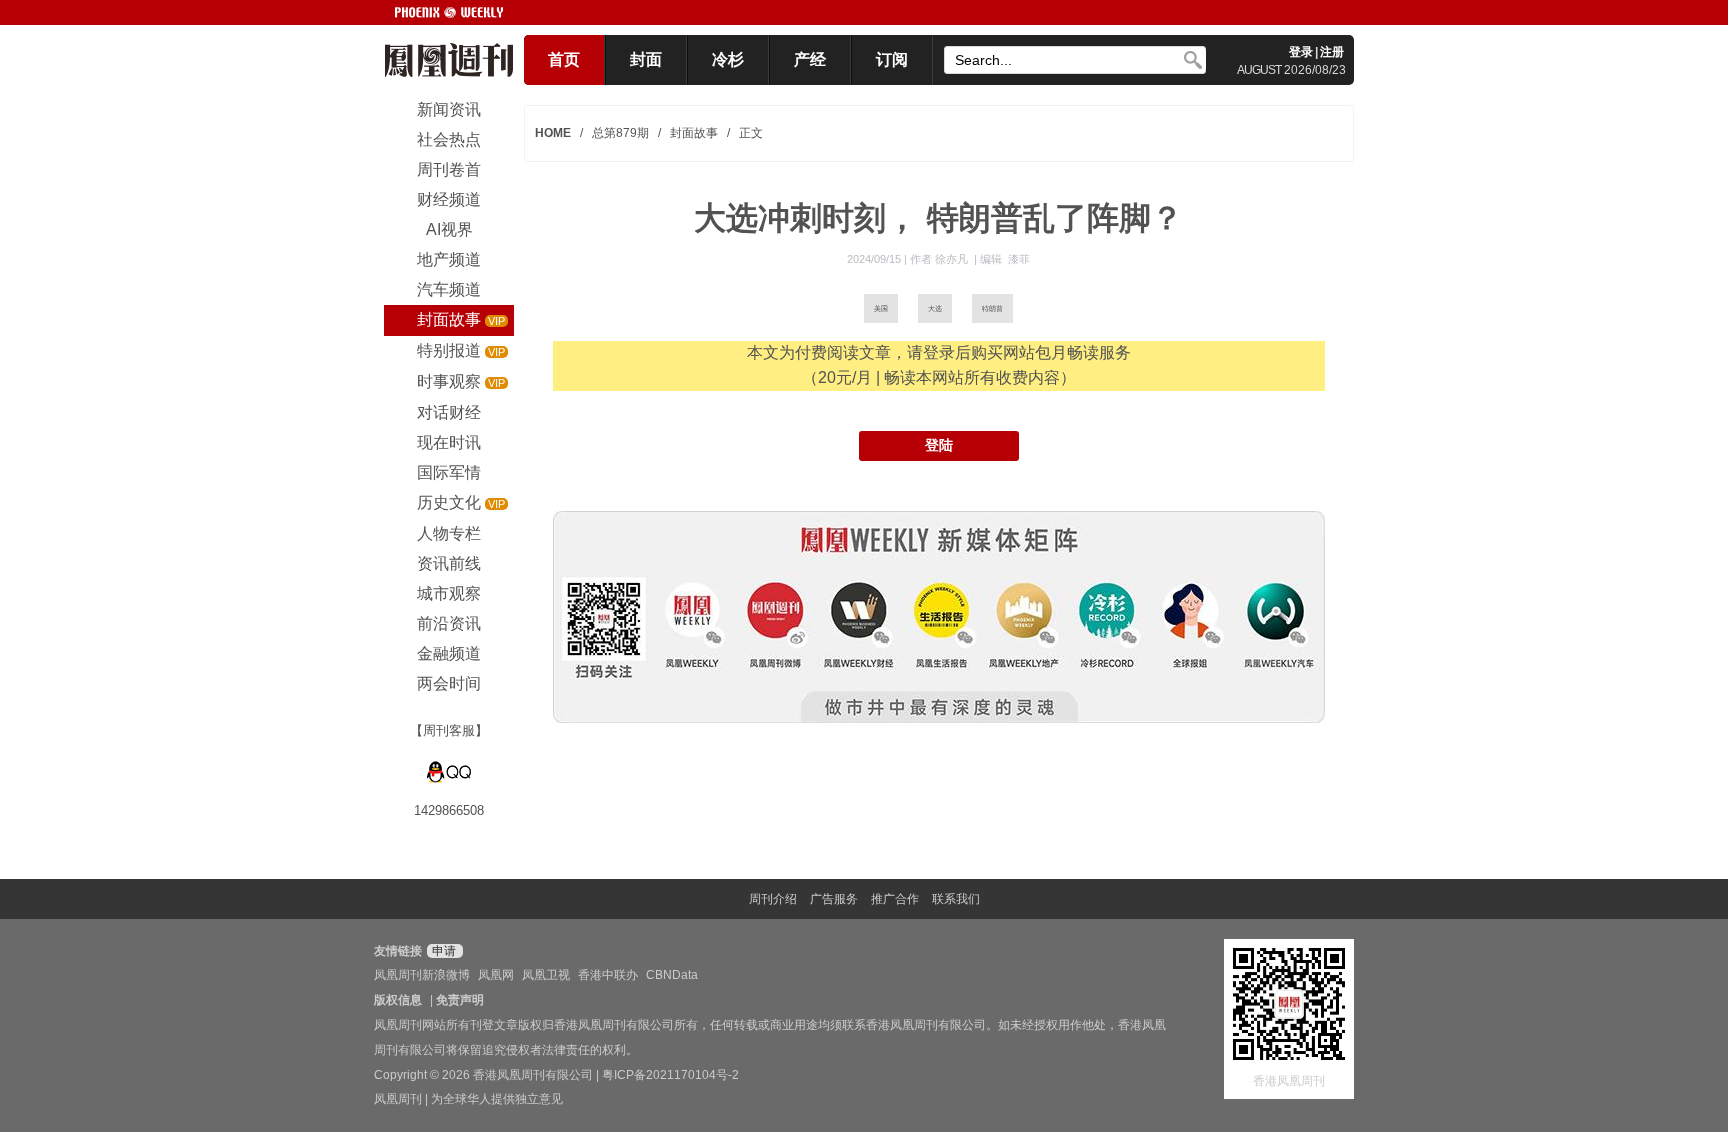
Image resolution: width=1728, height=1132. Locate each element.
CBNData (672, 975)
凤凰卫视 (546, 975)
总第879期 (620, 133)
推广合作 (895, 899)
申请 (442, 951)
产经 (810, 59)
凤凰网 (496, 975)
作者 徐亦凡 (940, 259)
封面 (646, 59)
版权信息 (398, 1000)
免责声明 (460, 1000)
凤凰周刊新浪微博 (422, 975)
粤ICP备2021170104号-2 (670, 1075)
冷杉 (728, 59)
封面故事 (694, 133)
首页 (564, 59)
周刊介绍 (773, 899)
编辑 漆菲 (1005, 259)
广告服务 (834, 899)
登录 (1301, 52)
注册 (1332, 52)
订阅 (892, 59)
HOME (553, 133)
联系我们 (956, 899)
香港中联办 (608, 975)
